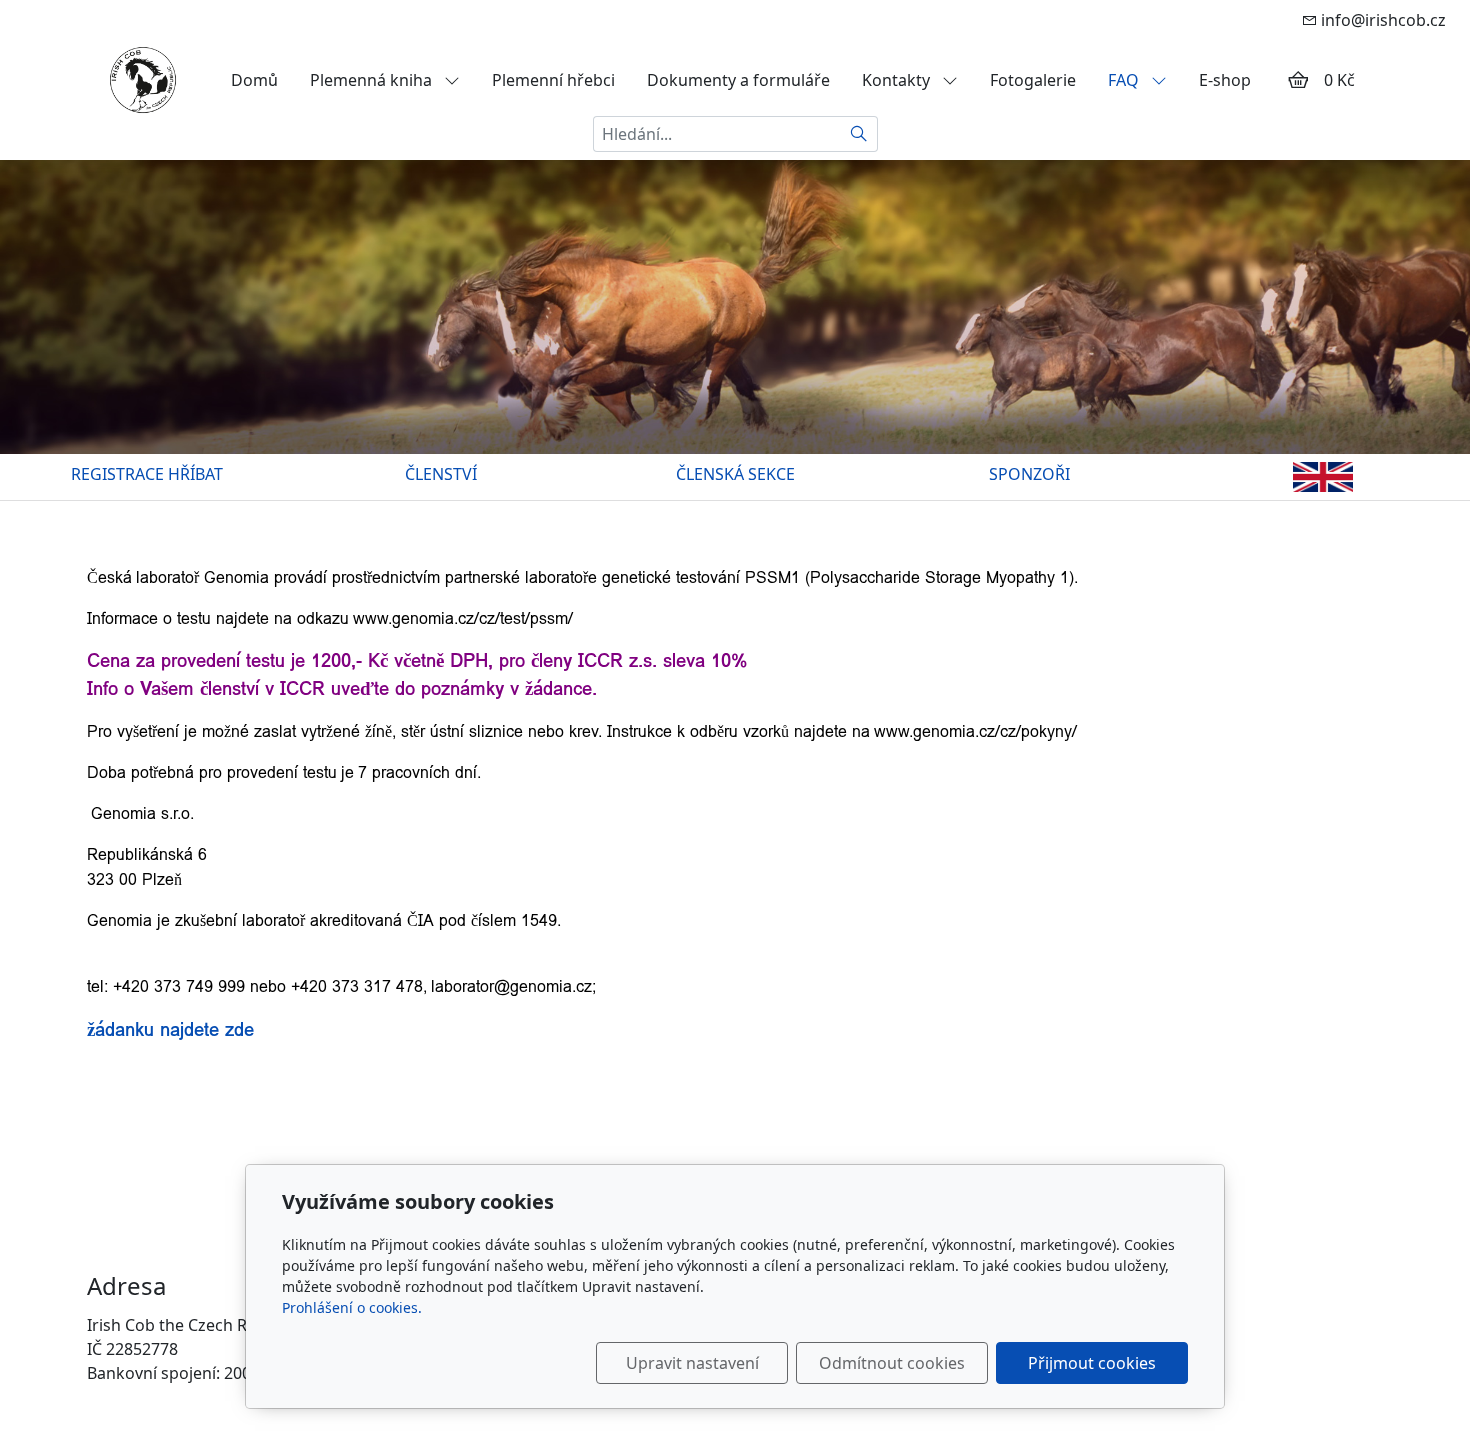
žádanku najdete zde (170, 1029)
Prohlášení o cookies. (352, 1307)
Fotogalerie (1033, 80)
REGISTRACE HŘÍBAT (147, 474)
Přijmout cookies (1092, 1363)
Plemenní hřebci (553, 80)
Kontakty (898, 80)
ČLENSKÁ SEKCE (735, 474)
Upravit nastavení (692, 1363)
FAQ (1125, 80)
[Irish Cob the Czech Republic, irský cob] (143, 78)
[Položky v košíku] (1298, 80)
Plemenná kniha (373, 80)
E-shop (1225, 80)
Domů (254, 80)
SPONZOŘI (1029, 474)
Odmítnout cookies (892, 1363)
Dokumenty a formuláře (738, 80)
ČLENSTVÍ (441, 474)
